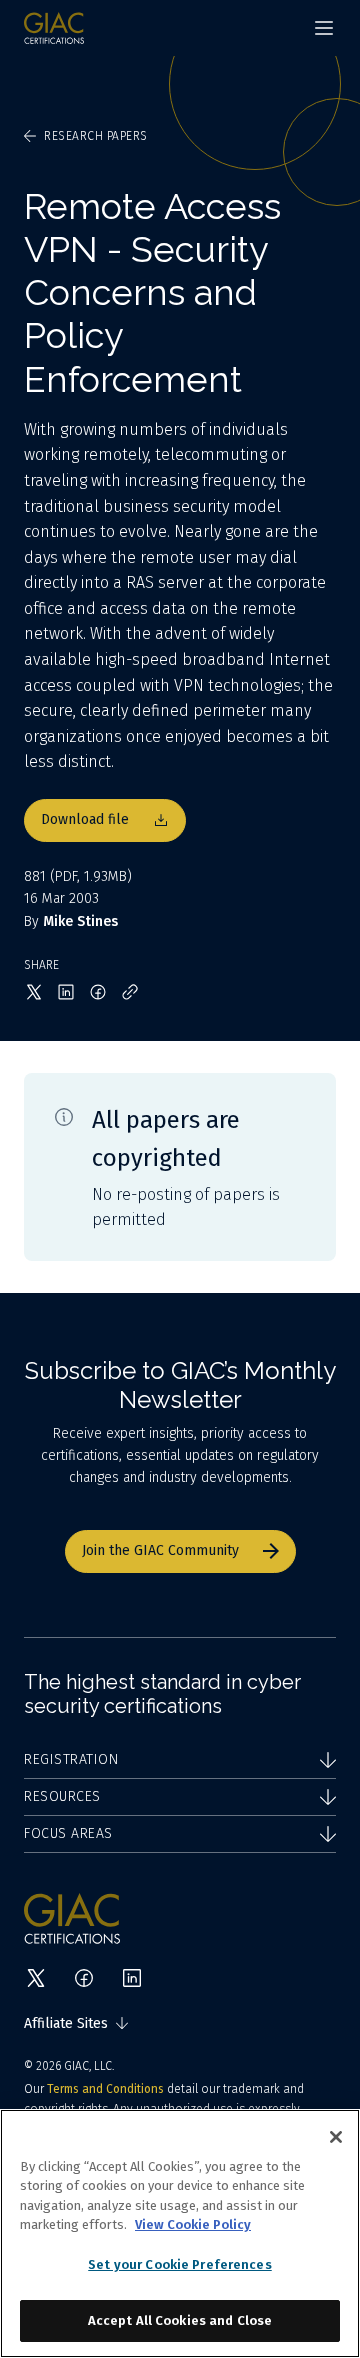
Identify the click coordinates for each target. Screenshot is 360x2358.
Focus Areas (68, 1833)
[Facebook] (84, 1978)
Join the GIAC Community (160, 1550)
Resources (62, 1796)
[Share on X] (34, 992)
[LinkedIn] (132, 1978)
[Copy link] (130, 992)
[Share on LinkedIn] (66, 992)
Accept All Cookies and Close (180, 2320)
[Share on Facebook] (98, 992)
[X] (36, 1978)
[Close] (336, 2137)
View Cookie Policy (193, 2224)
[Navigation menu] (324, 28)
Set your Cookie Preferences (180, 2264)
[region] (180, 2233)
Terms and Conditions (105, 2089)
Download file (85, 819)
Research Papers (96, 136)
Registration (71, 1759)
